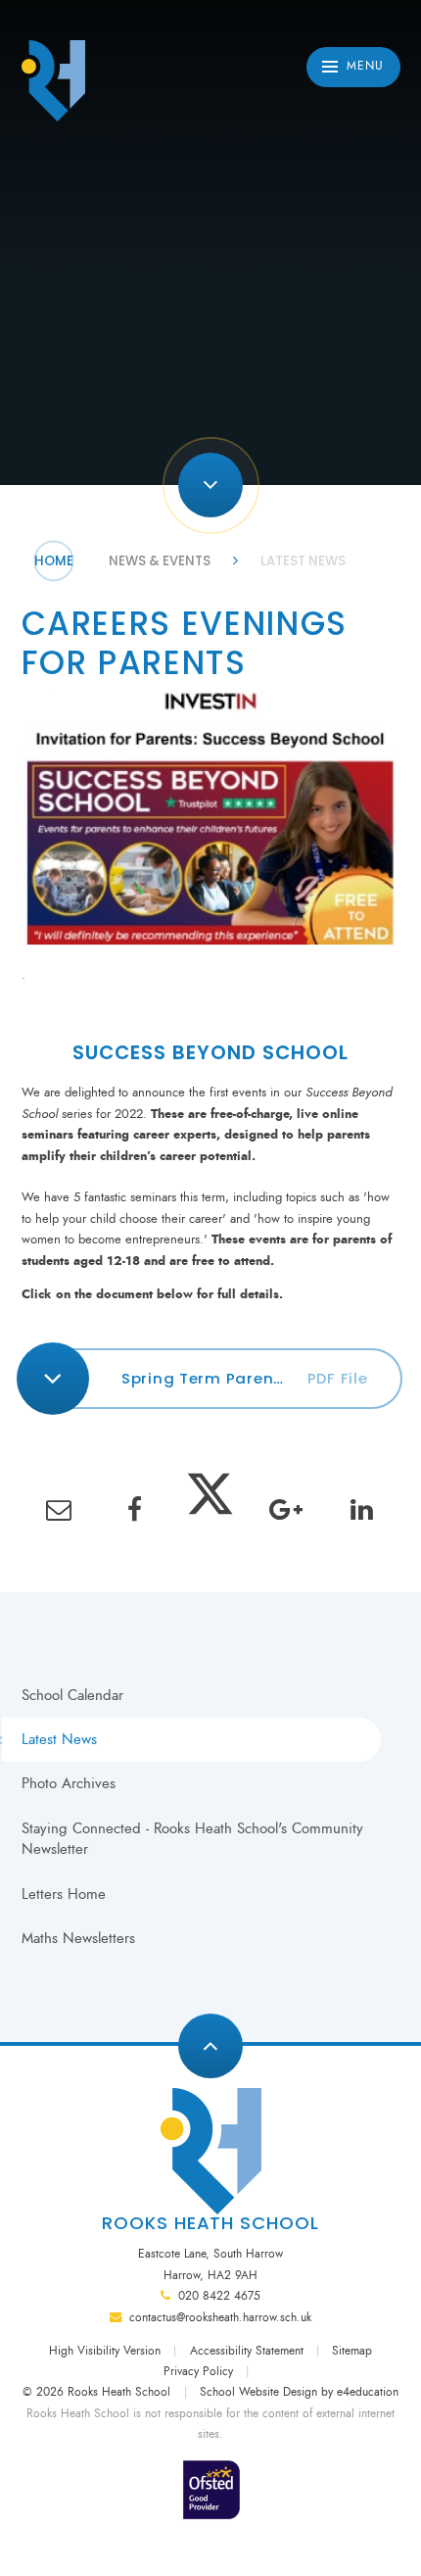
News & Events (160, 561)
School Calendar (72, 1695)
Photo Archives (69, 1783)
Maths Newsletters (78, 1938)
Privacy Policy (198, 2371)
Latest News (303, 561)
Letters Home (64, 1894)
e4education (368, 2392)
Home (54, 561)
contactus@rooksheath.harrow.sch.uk (220, 2317)
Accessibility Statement (247, 2351)
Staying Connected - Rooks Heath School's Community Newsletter (192, 1839)
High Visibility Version (105, 2351)
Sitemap (352, 2351)
